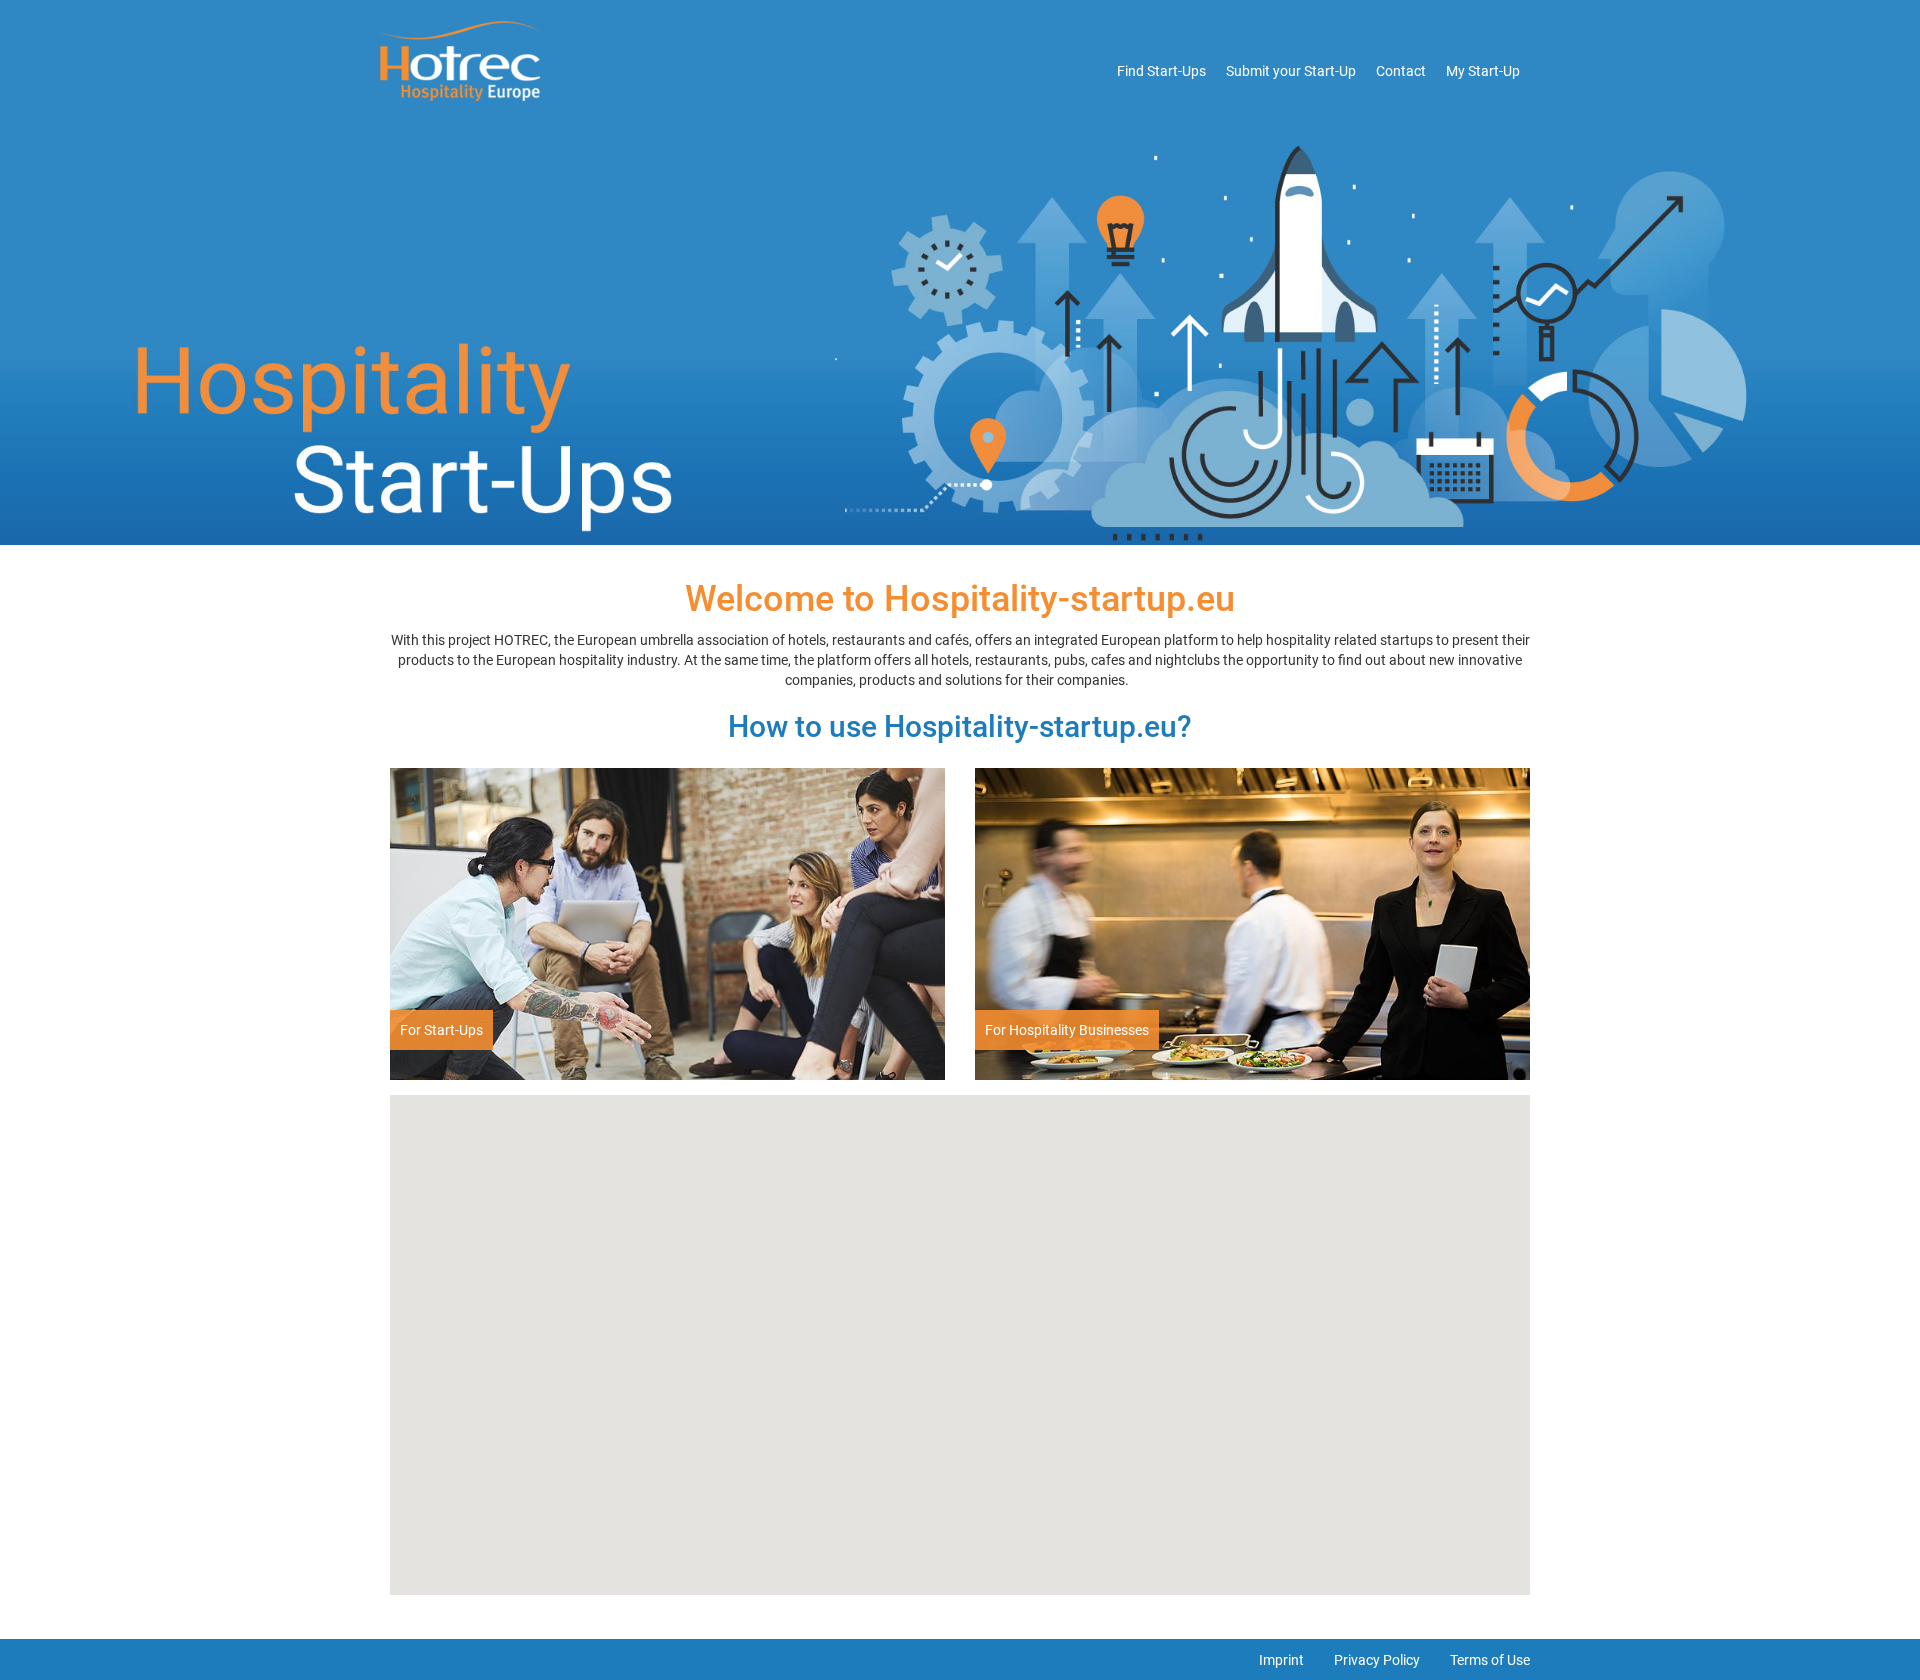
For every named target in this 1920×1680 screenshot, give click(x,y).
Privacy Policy (1377, 1660)
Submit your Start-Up (1291, 71)
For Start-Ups (441, 1030)
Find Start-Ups (1161, 71)
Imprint (1281, 1660)
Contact (1401, 71)
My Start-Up (1483, 71)
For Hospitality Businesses (1067, 1030)
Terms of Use (1490, 1660)
